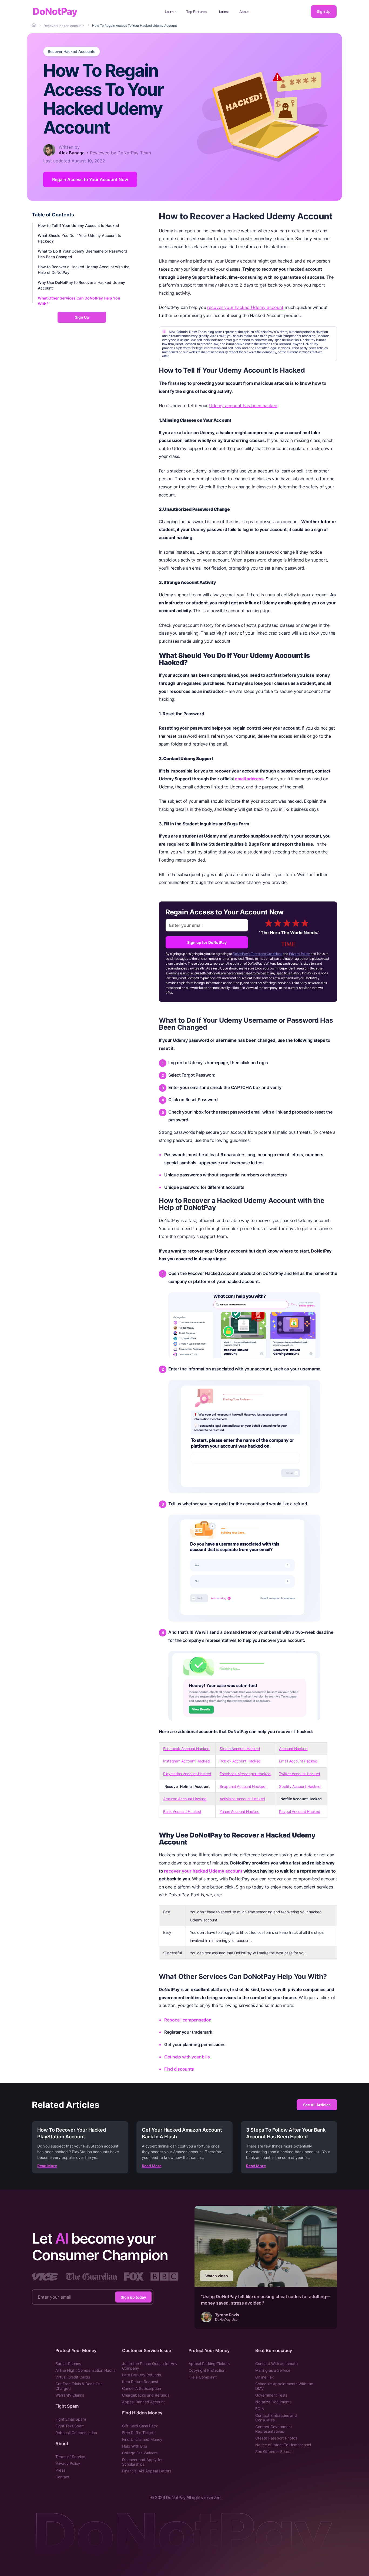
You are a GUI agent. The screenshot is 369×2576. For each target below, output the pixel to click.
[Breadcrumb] (34, 25)
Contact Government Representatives (274, 2429)
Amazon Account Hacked (185, 1799)
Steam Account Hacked (240, 1749)
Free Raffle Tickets (139, 2433)
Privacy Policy (299, 954)
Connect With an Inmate (276, 2364)
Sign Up (324, 11)
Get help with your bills (187, 2057)
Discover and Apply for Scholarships (142, 2462)
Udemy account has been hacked (243, 406)
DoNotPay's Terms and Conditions (258, 954)
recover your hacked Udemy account (245, 307)
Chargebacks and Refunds (146, 2395)
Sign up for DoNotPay (207, 942)
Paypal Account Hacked (300, 1811)
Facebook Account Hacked (186, 1749)
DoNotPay (55, 11)
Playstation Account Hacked (187, 1774)
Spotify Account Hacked (300, 1786)
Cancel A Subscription (142, 2388)
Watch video (217, 2276)
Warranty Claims (70, 2395)
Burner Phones (68, 2364)
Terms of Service (70, 2457)
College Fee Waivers (140, 2453)
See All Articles (317, 2105)
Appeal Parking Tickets (209, 2364)
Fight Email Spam (71, 2419)
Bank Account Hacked (182, 1811)
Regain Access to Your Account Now (90, 179)
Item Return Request (140, 2382)
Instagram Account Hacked (186, 1761)
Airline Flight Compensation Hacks (85, 2370)
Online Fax (265, 2377)
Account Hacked (293, 1749)
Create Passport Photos (276, 2438)
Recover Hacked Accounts (72, 52)
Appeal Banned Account (143, 2402)
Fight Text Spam (70, 2426)
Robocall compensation (188, 2020)
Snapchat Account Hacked (243, 1786)
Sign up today (133, 2297)
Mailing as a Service (273, 2370)
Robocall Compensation (76, 2433)
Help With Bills (135, 2446)
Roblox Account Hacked (240, 1761)
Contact (62, 2477)
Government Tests (271, 2395)
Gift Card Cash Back (140, 2426)
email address (249, 779)
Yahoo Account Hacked (240, 1811)
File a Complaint (203, 2377)
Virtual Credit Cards (73, 2377)
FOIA (260, 2409)
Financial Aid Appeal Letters (147, 2471)
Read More (47, 2166)
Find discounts (179, 2069)
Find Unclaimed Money (142, 2439)
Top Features (196, 12)
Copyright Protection (207, 2370)
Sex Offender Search (274, 2451)
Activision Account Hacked (242, 1799)
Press (60, 2470)
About (244, 12)
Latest (224, 12)
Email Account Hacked (298, 1761)
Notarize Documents (273, 2402)
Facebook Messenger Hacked (245, 1774)
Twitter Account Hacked (300, 1774)
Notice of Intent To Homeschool (283, 2445)
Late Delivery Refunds (142, 2375)
